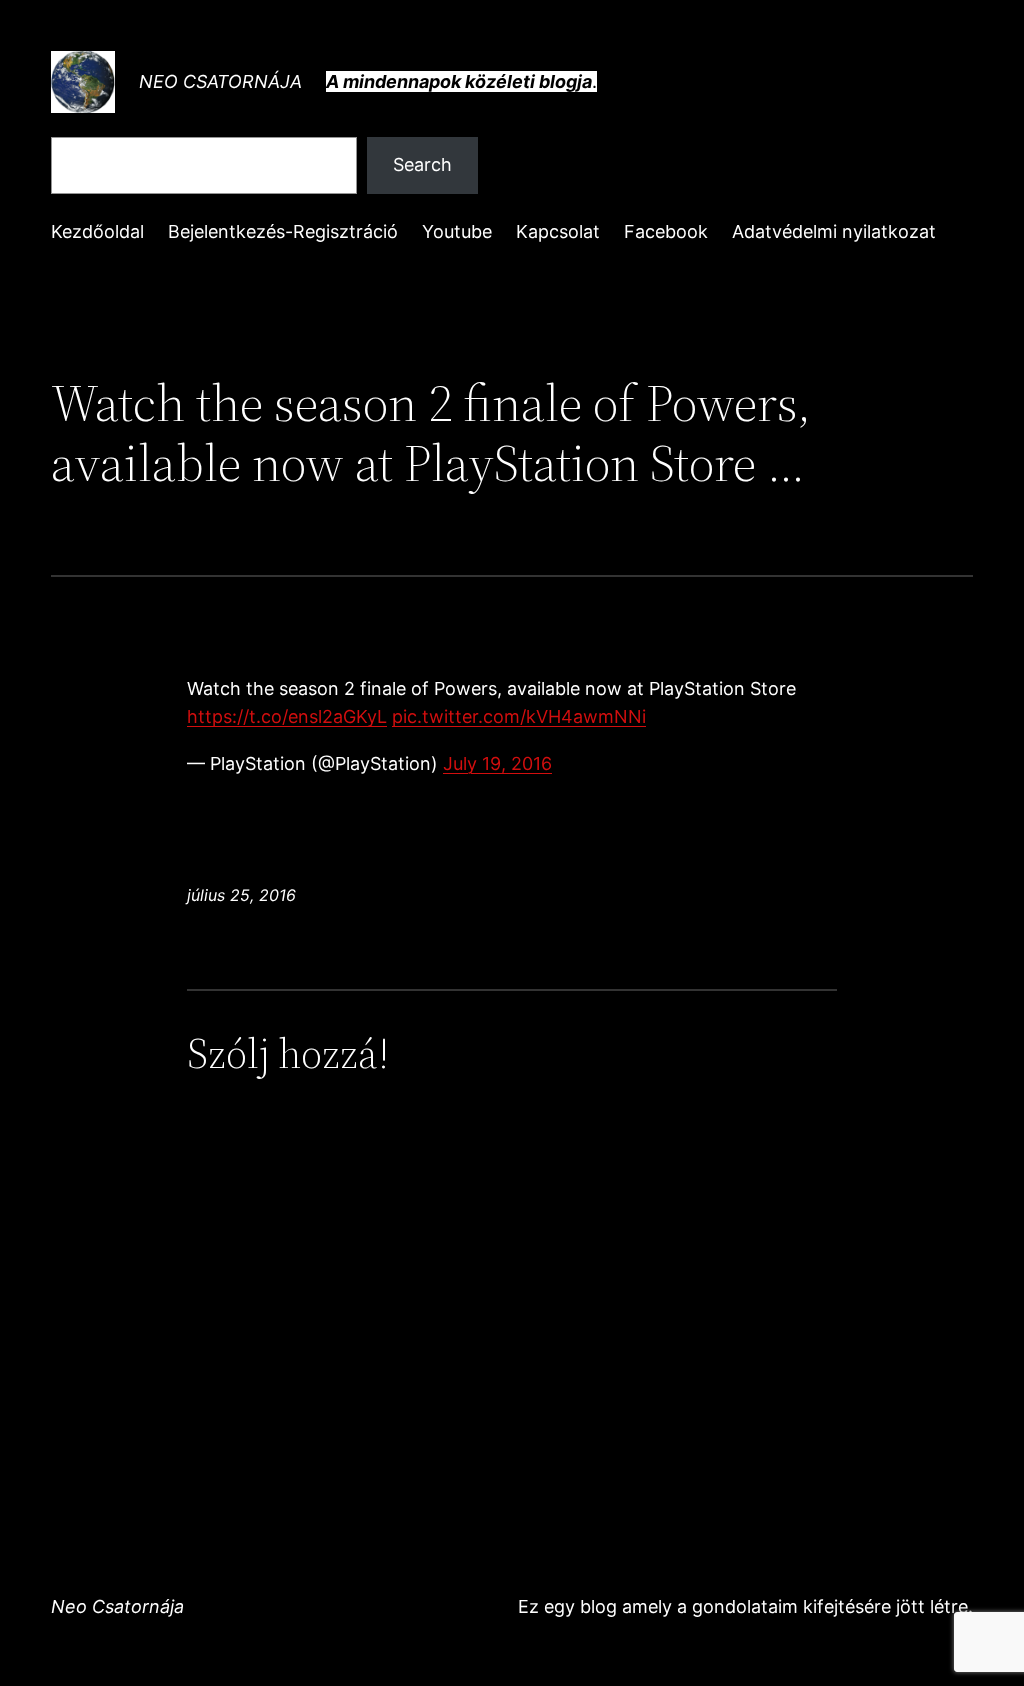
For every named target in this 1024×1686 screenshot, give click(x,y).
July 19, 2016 (497, 763)
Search (422, 164)
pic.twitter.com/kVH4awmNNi (519, 716)
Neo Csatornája (220, 81)
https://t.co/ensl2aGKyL (287, 716)
